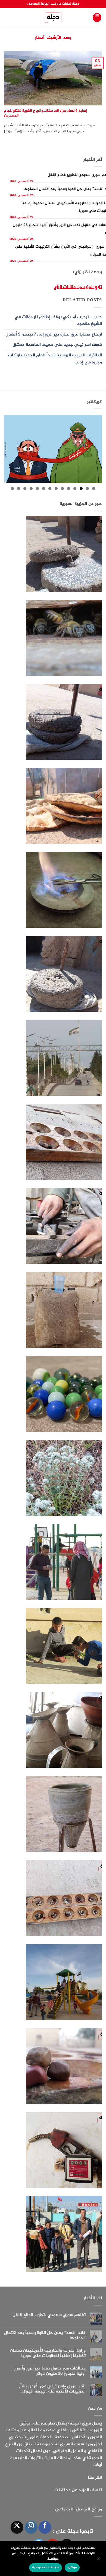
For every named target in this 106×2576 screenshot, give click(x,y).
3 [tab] (81, 489)
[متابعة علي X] (17, 2527)
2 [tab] (87, 489)
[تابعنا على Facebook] (45, 2527)
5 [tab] (69, 489)
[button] (97, 17)
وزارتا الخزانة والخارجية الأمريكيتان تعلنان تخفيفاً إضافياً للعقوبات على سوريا (48, 2353)
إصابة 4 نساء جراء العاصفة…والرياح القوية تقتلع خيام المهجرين (46, 113)
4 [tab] (75, 489)
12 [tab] (25, 489)
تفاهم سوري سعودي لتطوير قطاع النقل (49, 2315)
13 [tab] (19, 489)
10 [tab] (37, 489)
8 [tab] (50, 489)
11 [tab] (31, 489)
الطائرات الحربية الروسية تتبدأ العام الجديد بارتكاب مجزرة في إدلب (55, 359)
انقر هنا (95, 2478)
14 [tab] (12, 489)
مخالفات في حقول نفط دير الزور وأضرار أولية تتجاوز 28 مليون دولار (50, 2371)
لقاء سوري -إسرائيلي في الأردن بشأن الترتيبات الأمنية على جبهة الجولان (52, 2389)
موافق (72, 2567)
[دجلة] (53, 18)
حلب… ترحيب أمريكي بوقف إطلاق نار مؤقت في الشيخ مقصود (58, 321)
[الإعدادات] (99, 2560)
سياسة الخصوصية (45, 2567)
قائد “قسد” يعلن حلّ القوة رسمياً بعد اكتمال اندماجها (45, 2336)
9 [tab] (44, 489)
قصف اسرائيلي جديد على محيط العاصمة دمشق (57, 345)
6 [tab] (62, 489)
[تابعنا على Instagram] (31, 2527)
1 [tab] (94, 489)
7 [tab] (56, 489)
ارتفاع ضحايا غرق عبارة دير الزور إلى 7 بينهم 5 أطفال (54, 335)
